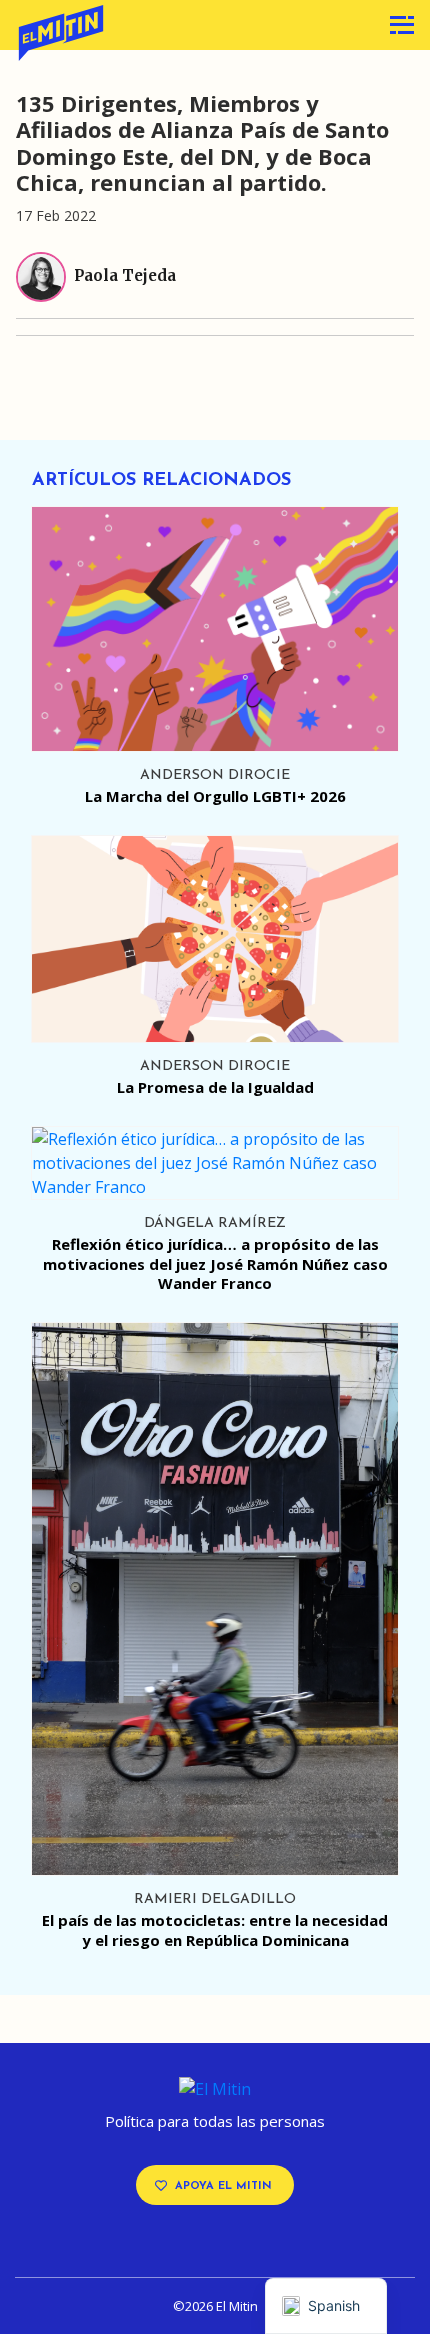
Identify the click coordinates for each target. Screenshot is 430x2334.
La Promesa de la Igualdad (215, 1087)
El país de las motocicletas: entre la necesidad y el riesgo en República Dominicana (215, 1930)
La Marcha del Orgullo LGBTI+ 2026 (215, 796)
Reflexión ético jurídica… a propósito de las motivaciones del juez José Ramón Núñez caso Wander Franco (215, 1263)
